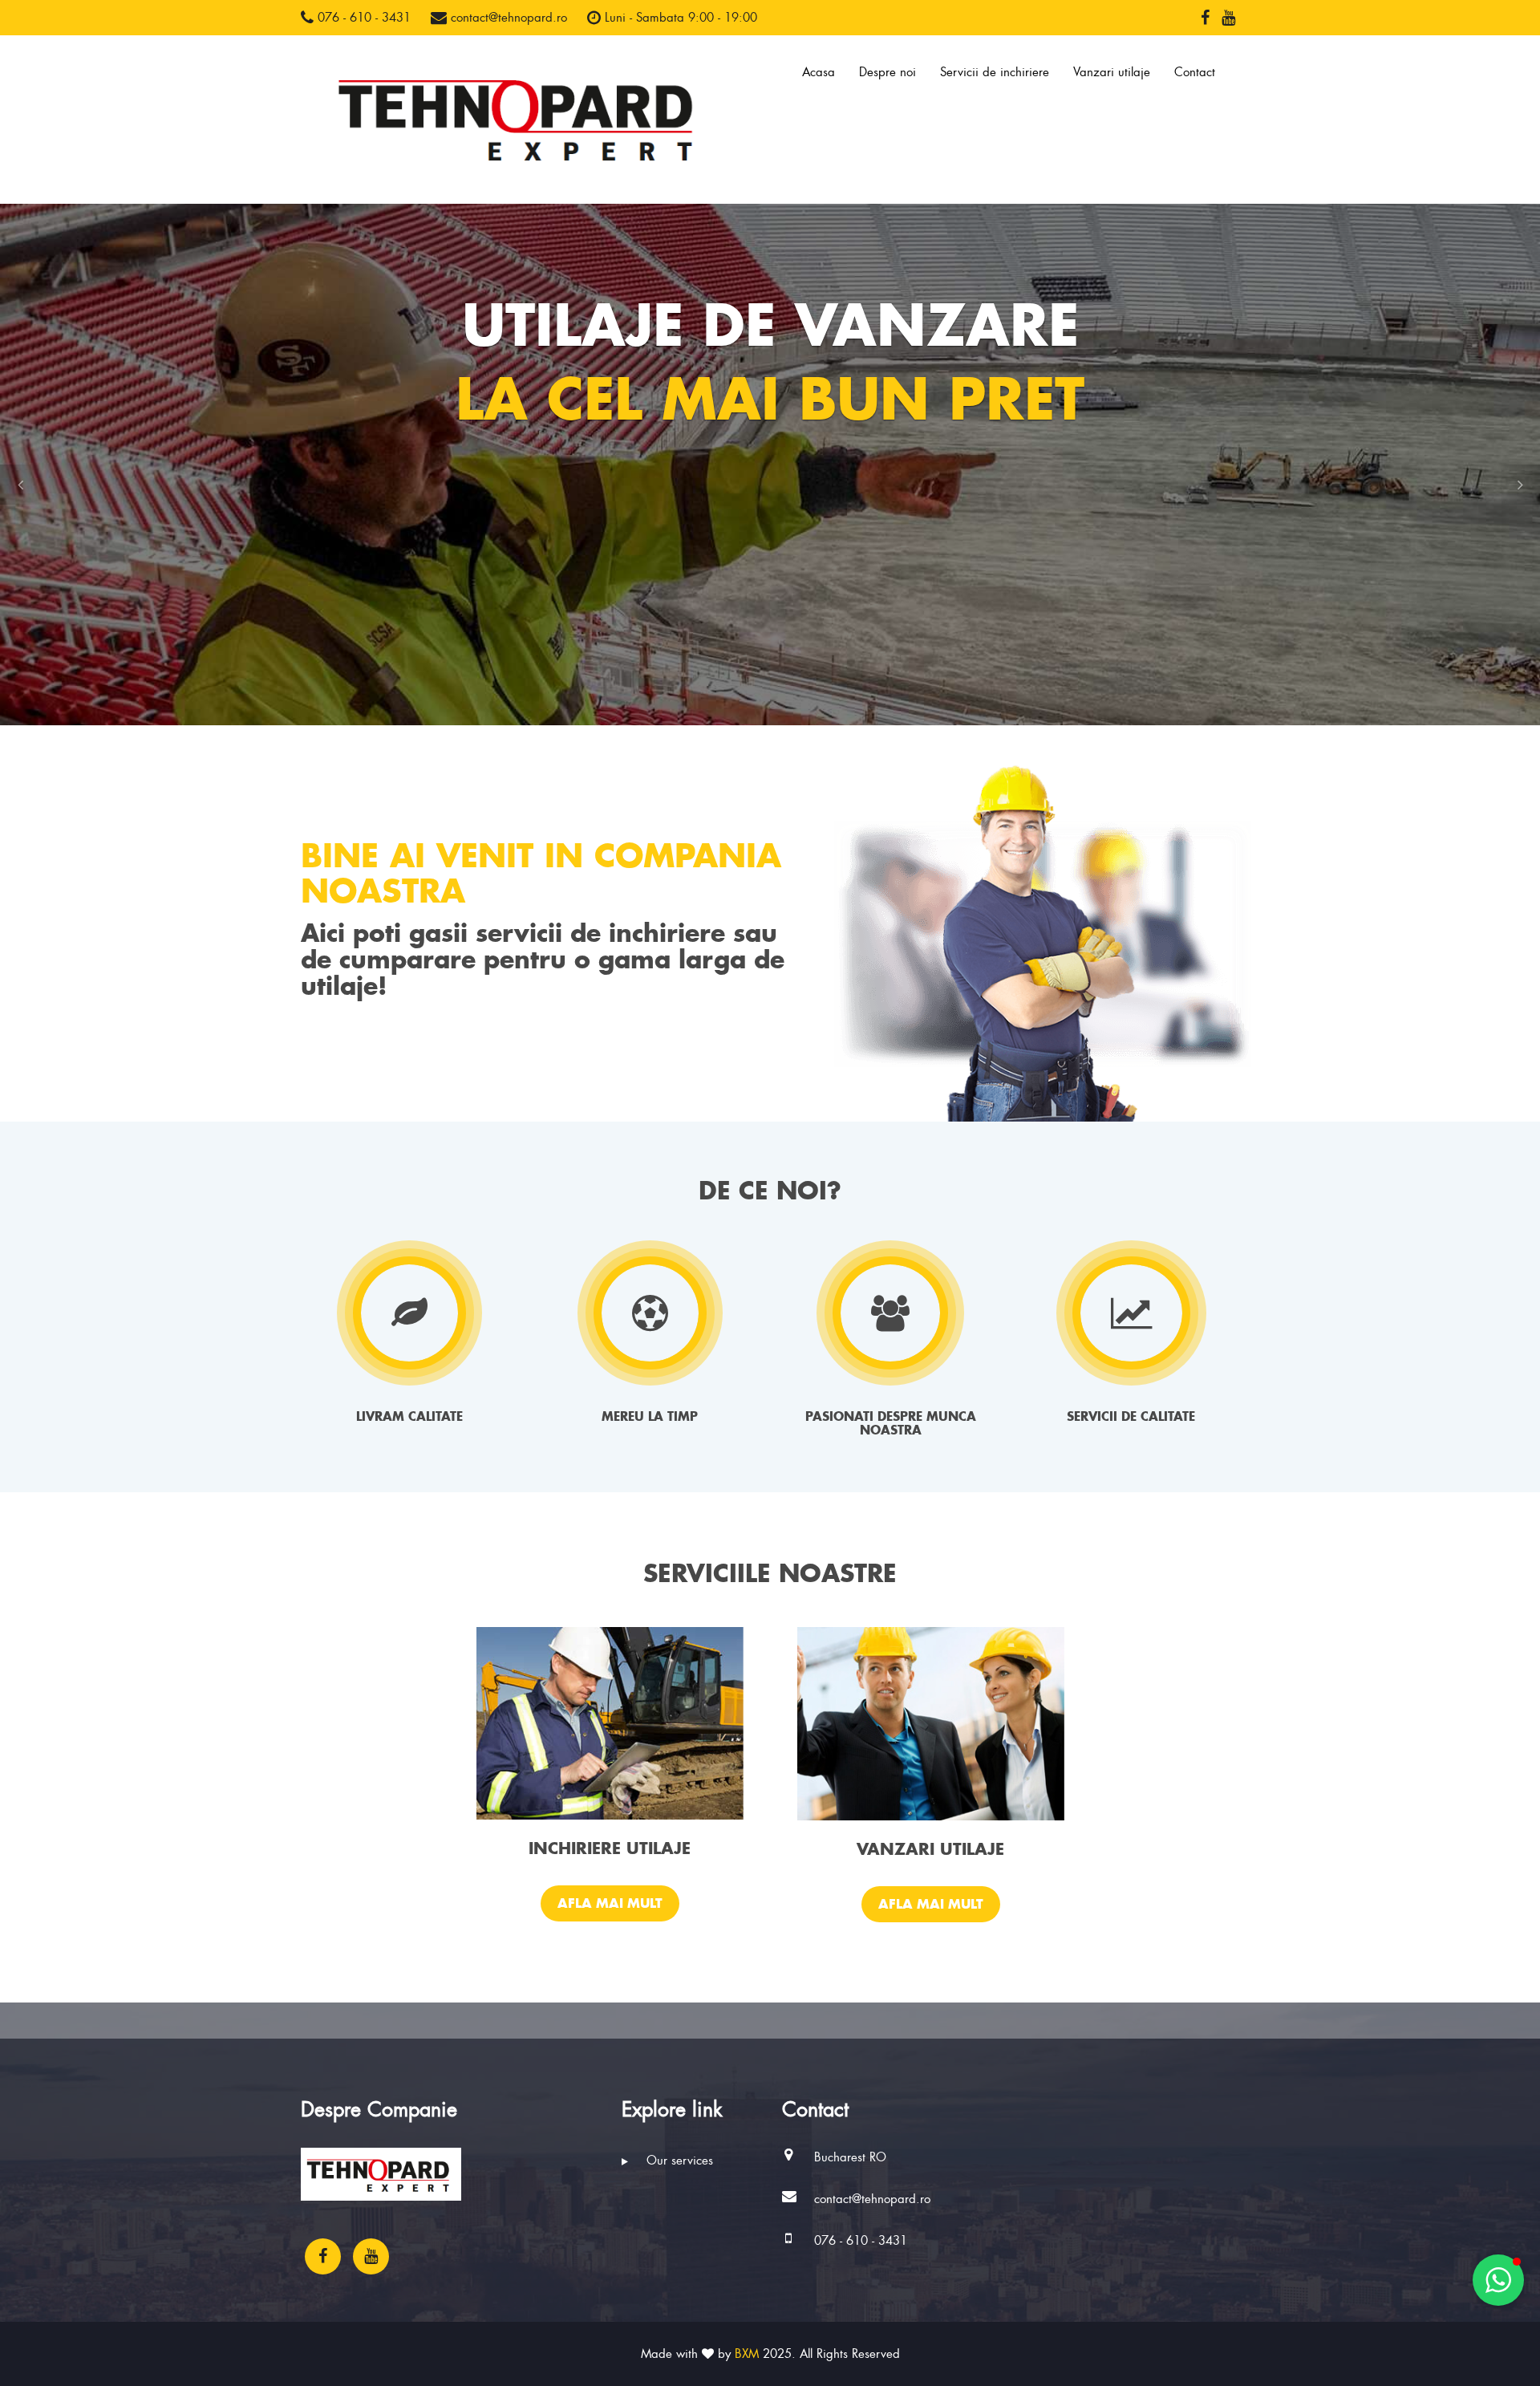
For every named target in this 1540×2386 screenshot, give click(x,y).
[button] (20, 485)
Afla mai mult (610, 1903)
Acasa (819, 72)
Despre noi (888, 72)
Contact (1195, 72)
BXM (747, 2354)
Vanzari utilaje (1112, 72)
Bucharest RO (850, 2157)
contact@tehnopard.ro (507, 18)
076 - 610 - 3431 (362, 18)
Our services (678, 2161)
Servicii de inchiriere (995, 72)
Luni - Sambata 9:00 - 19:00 (679, 18)
